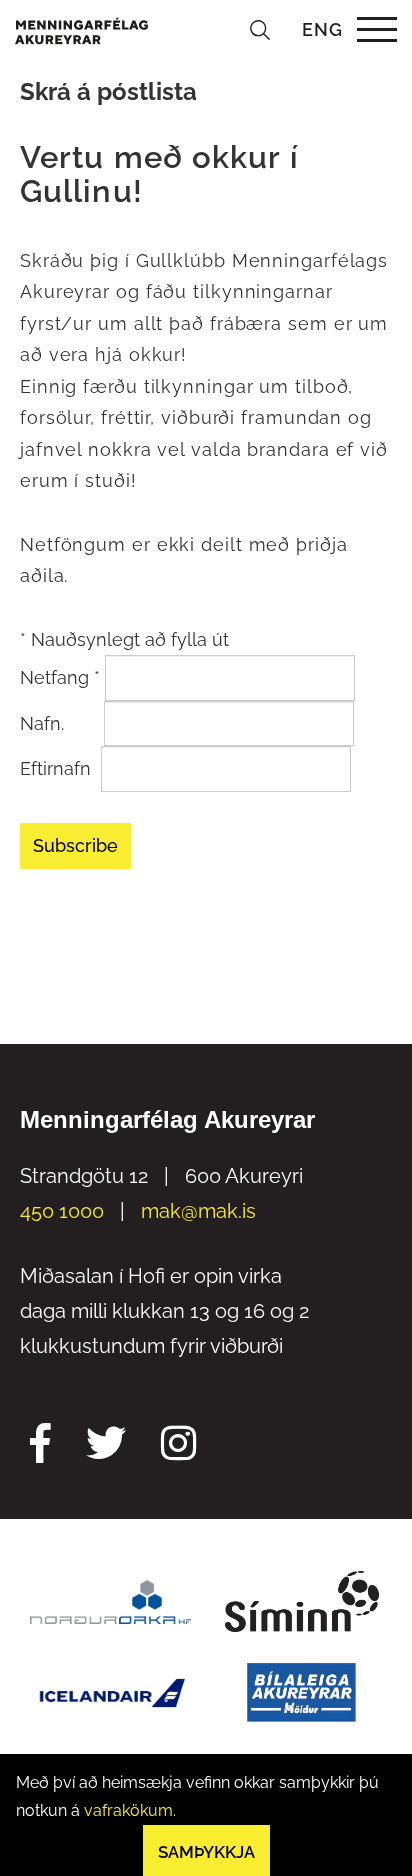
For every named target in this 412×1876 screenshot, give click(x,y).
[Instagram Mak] (178, 1446)
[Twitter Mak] (106, 1446)
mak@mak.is (198, 1211)
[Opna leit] (260, 29)
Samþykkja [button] (206, 1852)
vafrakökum (128, 1810)
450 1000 (62, 1211)
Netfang (60, 677)
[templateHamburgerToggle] (376, 29)
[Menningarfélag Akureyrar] (81, 29)
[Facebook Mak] (40, 1446)
